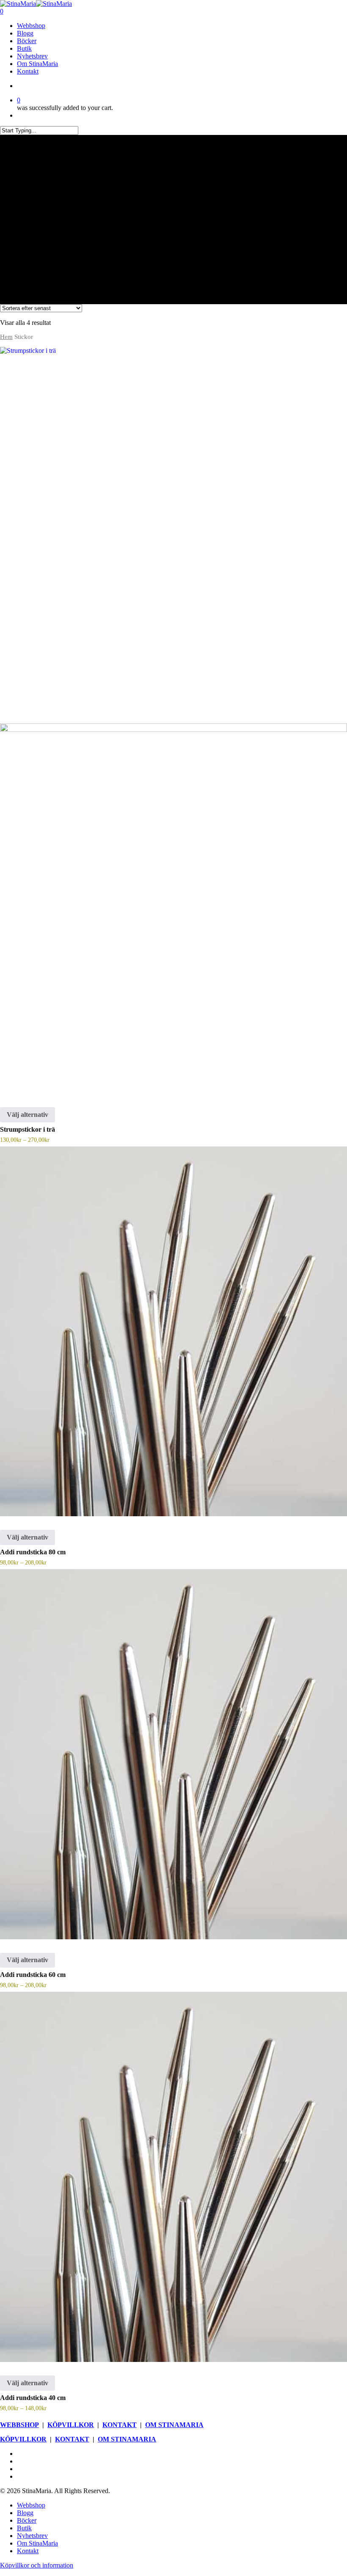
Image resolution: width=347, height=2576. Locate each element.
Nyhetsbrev (32, 2536)
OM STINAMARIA (174, 2425)
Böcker (27, 2520)
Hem (6, 337)
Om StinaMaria (37, 2543)
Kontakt (28, 2551)
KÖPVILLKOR (71, 2425)
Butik (24, 2528)
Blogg (25, 2513)
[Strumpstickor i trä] (173, 720)
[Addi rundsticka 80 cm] (173, 1332)
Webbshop (31, 2505)
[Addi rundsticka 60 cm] (173, 1754)
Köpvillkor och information (37, 2565)
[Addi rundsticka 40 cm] (173, 2177)
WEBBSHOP (19, 2425)
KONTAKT (120, 2425)
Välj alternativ (28, 1115)
